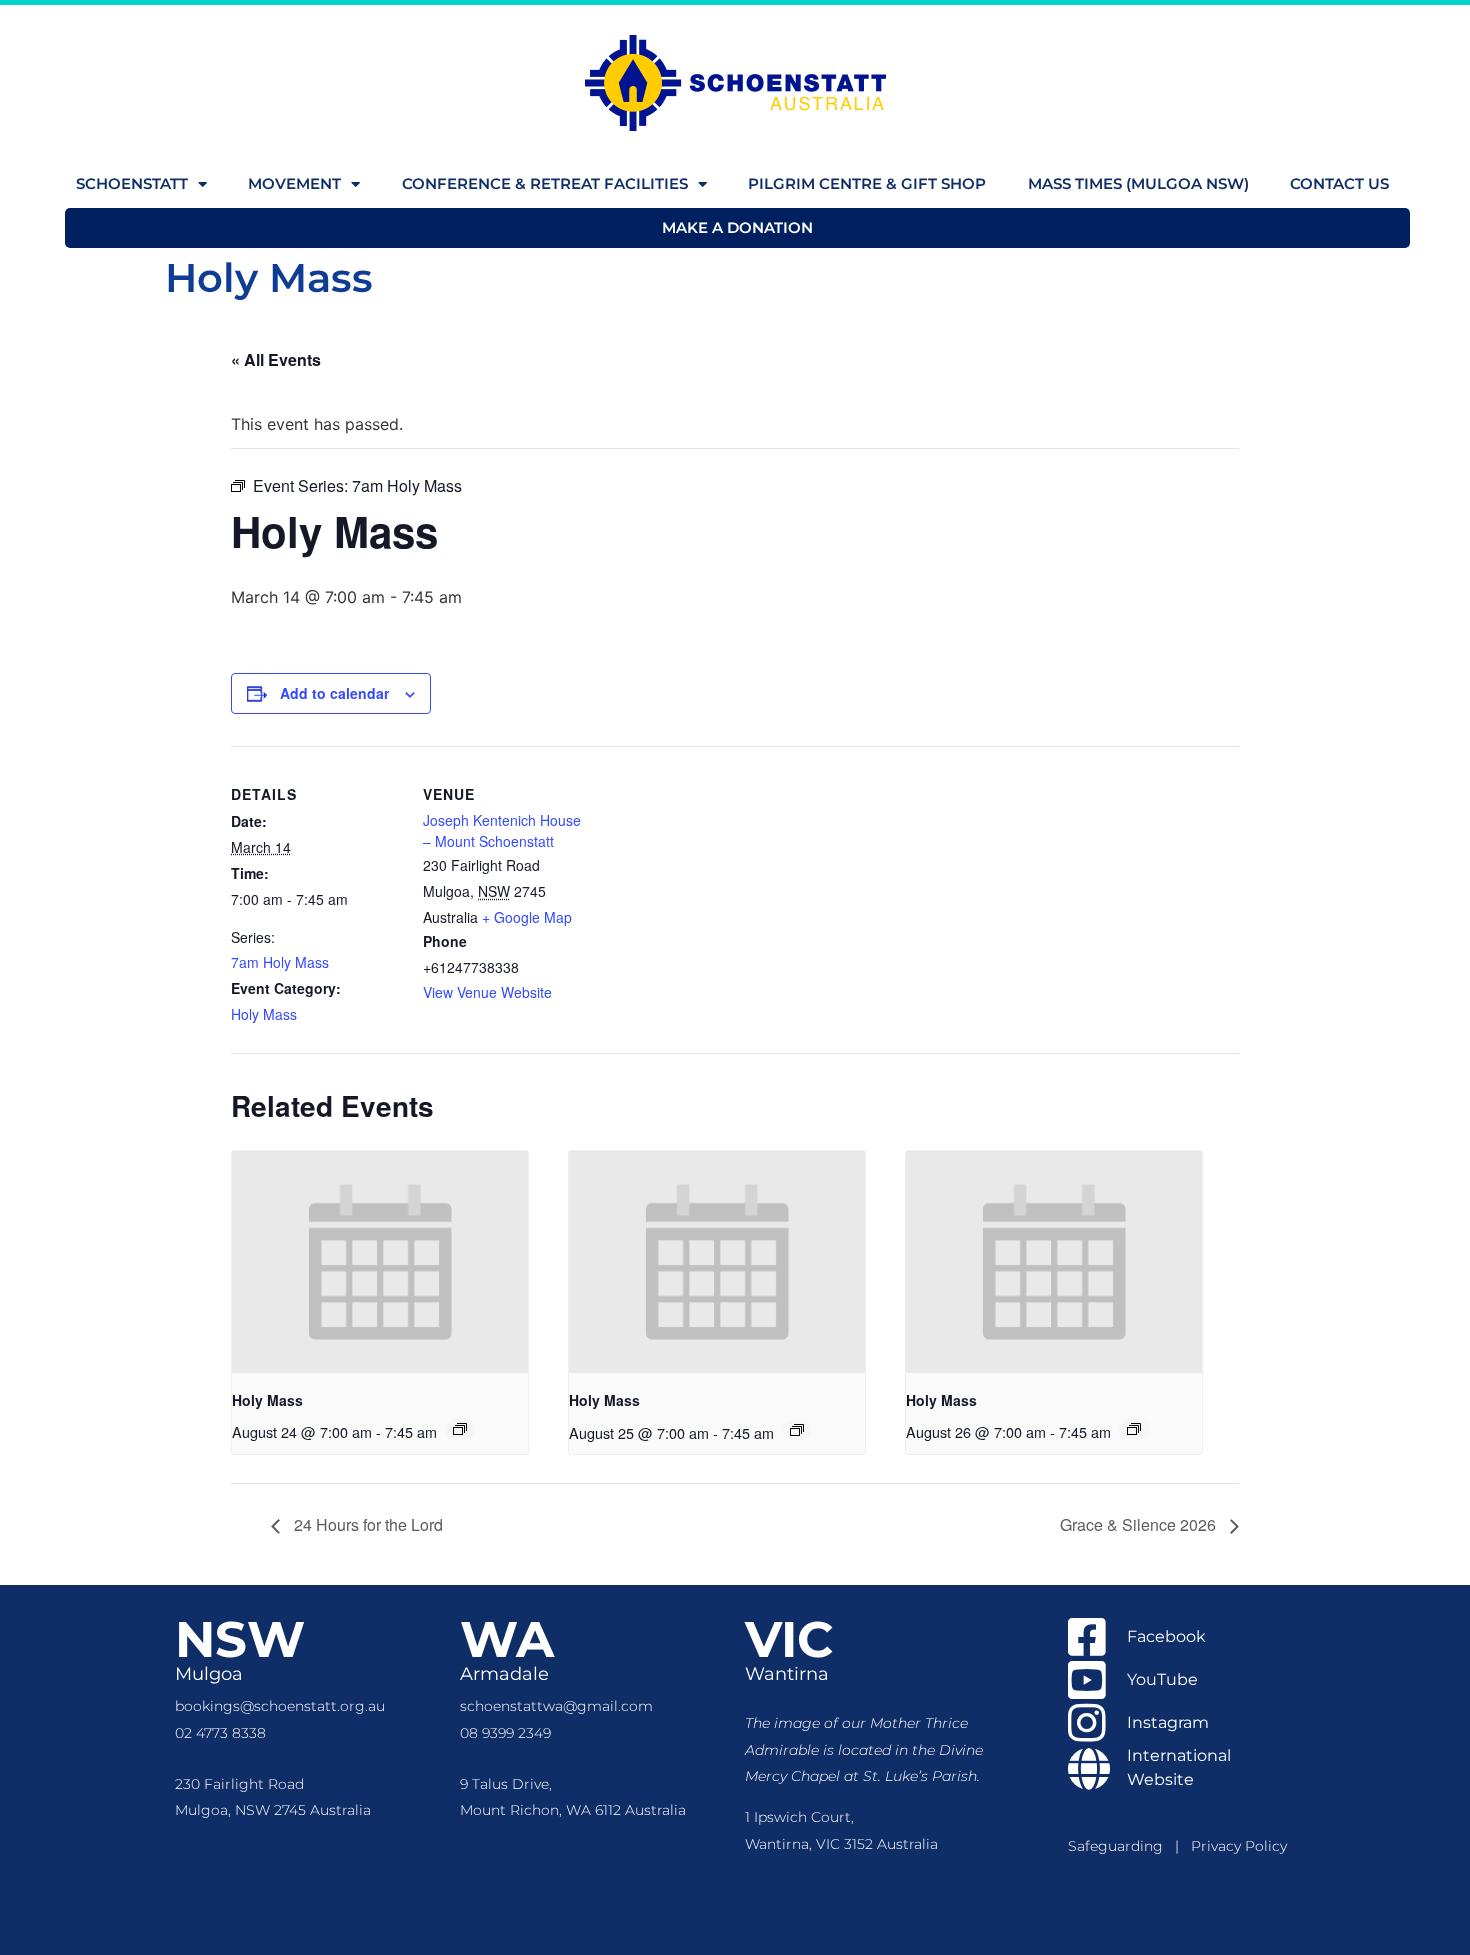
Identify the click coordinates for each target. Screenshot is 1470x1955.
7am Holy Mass (280, 962)
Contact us (1339, 183)
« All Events (276, 359)
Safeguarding (1121, 1846)
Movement (294, 183)
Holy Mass (264, 1014)
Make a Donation (737, 227)
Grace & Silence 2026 (1140, 1524)
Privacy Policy (1239, 1846)
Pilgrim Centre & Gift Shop (867, 183)
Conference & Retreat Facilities (545, 183)
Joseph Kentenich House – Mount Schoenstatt (502, 830)
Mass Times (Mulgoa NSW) (1138, 183)
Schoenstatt (132, 183)
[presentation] (380, 1262)
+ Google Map (527, 917)
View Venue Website (487, 992)
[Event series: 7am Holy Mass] (460, 1429)
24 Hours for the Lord (366, 1524)
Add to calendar (334, 693)
